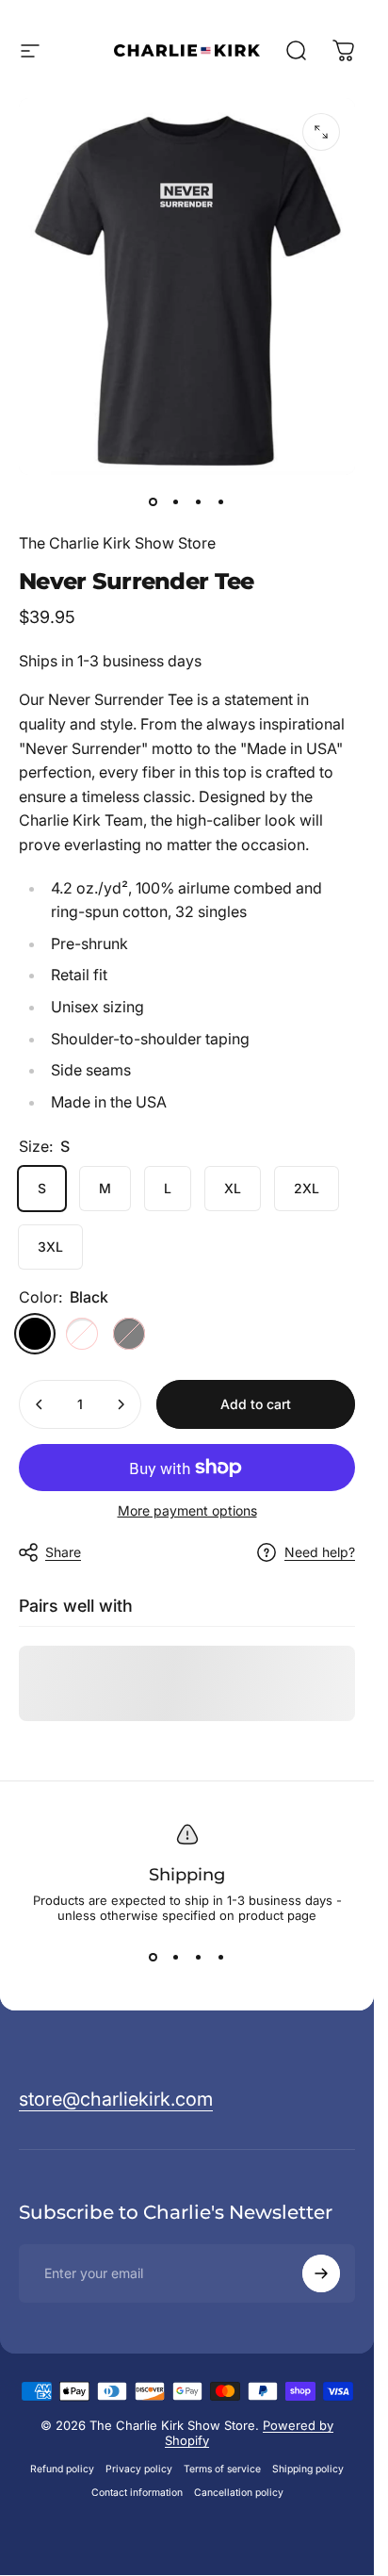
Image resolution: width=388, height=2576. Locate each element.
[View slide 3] (199, 1957)
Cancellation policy (239, 2493)
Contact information (137, 2493)
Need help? (320, 1552)
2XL (307, 1188)
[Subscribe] (321, 2273)
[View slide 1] (154, 1957)
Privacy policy (139, 2469)
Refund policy (62, 2469)
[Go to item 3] (199, 501)
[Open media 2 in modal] (321, 132)
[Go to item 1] (176, 501)
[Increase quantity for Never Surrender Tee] (121, 1404)
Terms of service (222, 2469)
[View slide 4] (221, 1957)
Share (63, 1552)
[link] (116, 2100)
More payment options (187, 1510)
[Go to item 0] (154, 501)
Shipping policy (308, 2469)
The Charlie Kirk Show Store (117, 543)
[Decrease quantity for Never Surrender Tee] (40, 1404)
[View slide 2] (176, 1957)
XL (233, 1188)
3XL (50, 1247)
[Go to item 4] (221, 501)
